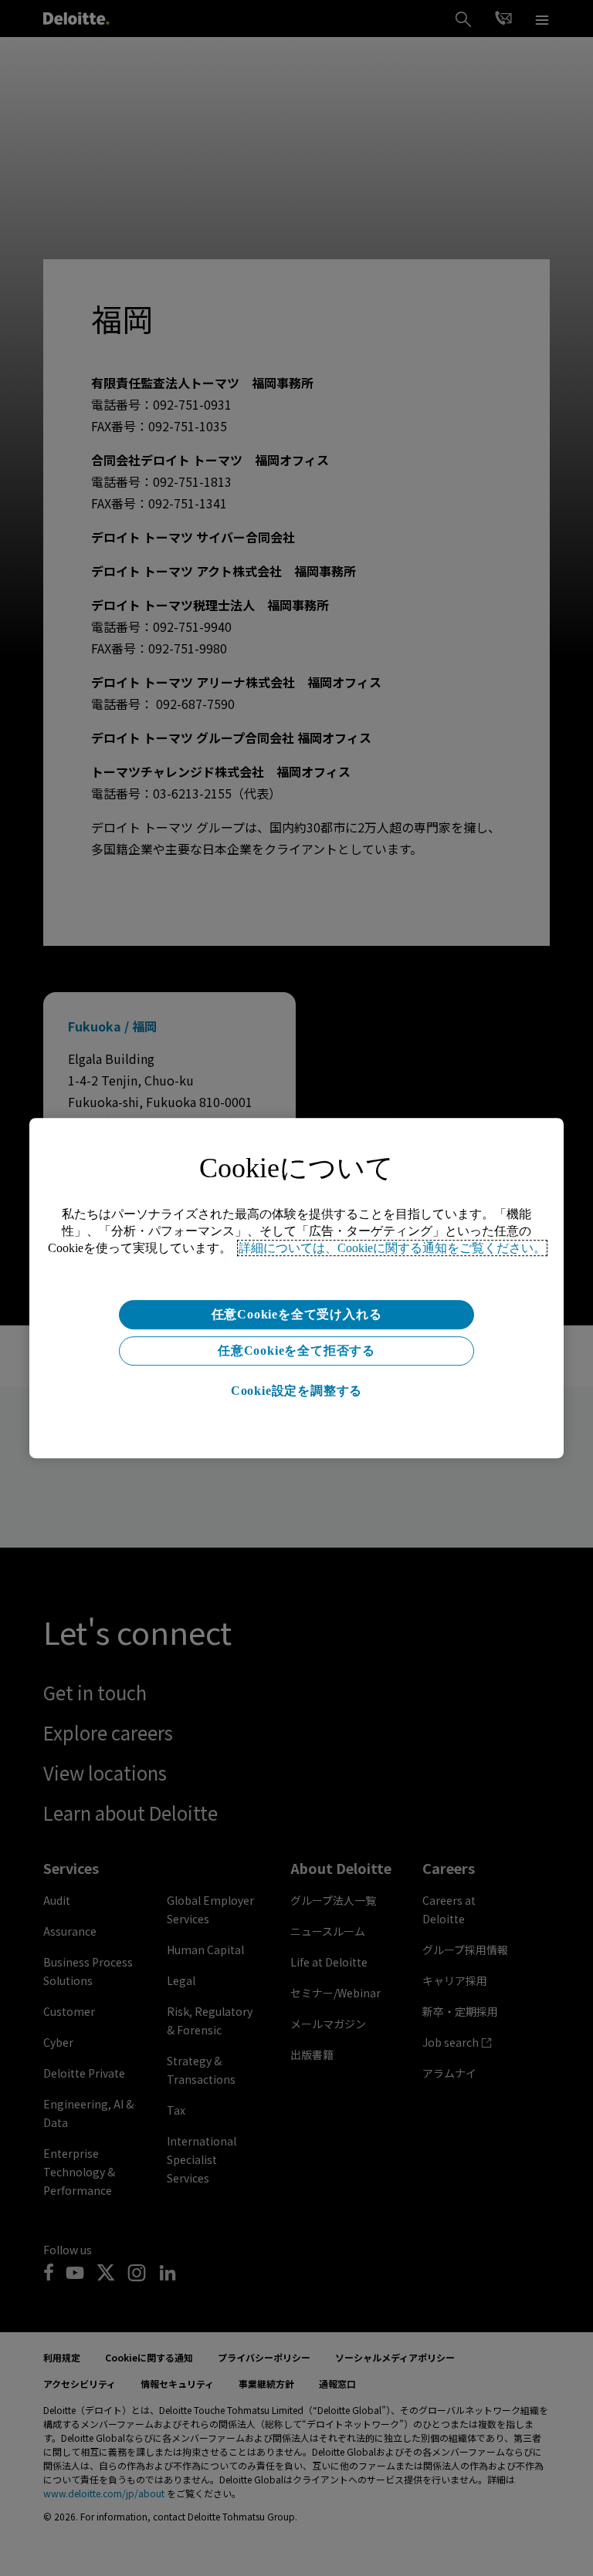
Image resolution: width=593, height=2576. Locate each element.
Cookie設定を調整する (296, 1391)
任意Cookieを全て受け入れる (297, 1314)
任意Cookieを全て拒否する (296, 1350)
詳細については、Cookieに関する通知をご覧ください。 (392, 1248)
